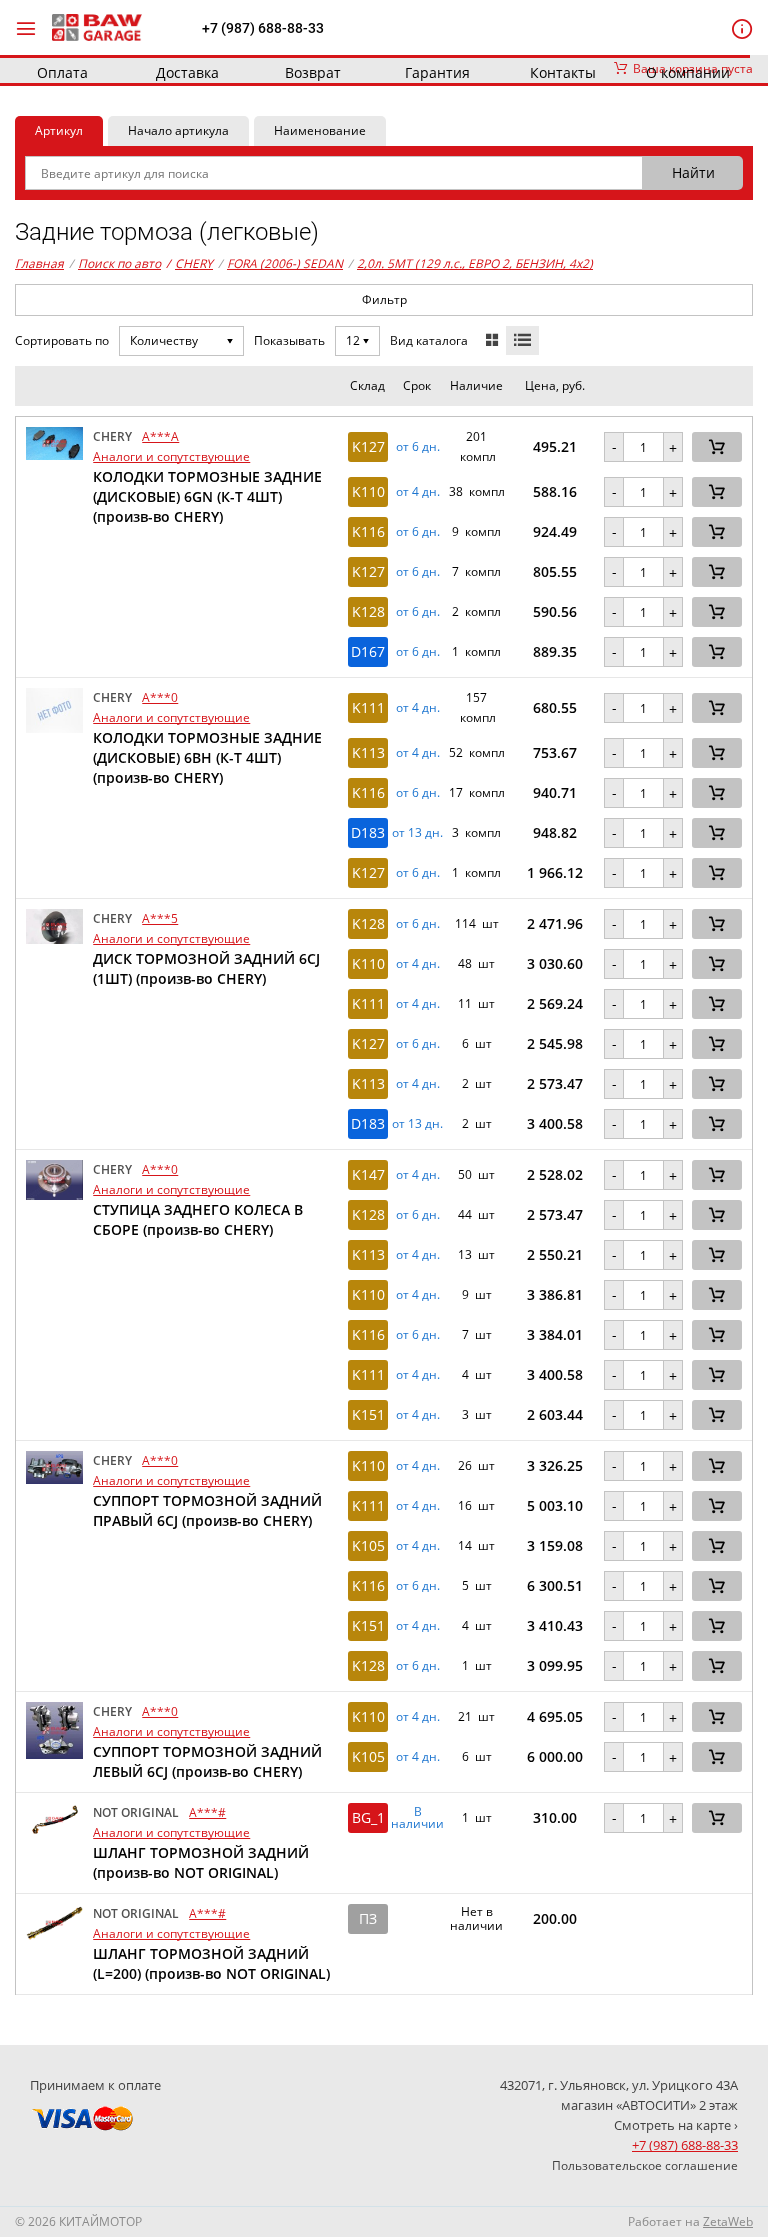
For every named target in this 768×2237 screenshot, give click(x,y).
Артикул (59, 130)
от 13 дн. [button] (417, 833)
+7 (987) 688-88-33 (263, 28)
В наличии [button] (417, 1818)
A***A (160, 436)
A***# (207, 1812)
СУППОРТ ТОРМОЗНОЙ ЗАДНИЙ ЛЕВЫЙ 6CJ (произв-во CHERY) (207, 1761)
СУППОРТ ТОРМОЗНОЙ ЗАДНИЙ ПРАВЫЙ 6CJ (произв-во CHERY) (207, 1510)
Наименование (320, 130)
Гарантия (437, 72)
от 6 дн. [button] (418, 447)
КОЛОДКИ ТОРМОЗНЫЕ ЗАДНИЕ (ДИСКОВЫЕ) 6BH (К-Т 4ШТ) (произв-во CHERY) (207, 757)
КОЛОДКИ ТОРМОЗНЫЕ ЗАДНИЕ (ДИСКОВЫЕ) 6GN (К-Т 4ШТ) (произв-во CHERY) (207, 496)
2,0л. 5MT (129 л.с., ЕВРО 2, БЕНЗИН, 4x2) (475, 263)
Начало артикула (178, 130)
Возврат (313, 72)
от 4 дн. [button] (418, 492)
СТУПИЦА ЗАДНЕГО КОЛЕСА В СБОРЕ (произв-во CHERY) (198, 1219)
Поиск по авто (119, 263)
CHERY (189, 263)
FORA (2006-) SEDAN (285, 263)
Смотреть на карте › (676, 2125)
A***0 (160, 697)
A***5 (160, 918)
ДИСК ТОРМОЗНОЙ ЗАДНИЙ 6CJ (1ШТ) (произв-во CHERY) (206, 968)
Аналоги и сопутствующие (171, 456)
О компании (688, 72)
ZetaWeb (728, 2221)
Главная (39, 263)
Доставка (187, 72)
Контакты (563, 72)
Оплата (62, 72)
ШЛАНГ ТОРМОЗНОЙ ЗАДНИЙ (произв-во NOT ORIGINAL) (201, 1862)
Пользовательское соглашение (645, 2165)
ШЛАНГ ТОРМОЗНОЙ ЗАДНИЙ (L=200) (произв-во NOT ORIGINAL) (211, 1963)
